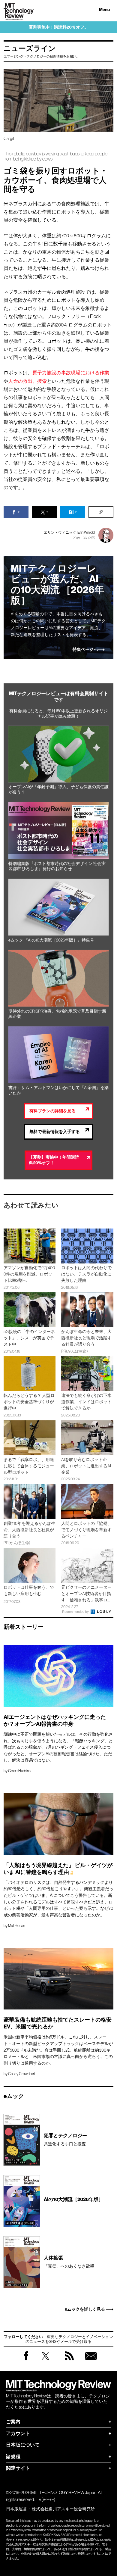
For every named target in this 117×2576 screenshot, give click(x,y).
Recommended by (76, 1612)
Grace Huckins (19, 1771)
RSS (69, 2362)
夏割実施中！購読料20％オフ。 (59, 27)
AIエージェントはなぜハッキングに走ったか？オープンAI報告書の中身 (55, 1721)
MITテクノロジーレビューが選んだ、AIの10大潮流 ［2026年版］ (57, 584)
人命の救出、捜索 (28, 381)
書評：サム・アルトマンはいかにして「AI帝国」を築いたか (58, 1090)
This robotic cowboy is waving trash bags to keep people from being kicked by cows (55, 156)
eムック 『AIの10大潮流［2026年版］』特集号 (51, 940)
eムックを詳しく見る (85, 2309)
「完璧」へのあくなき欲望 (69, 2262)
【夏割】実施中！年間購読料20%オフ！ (54, 1160)
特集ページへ (85, 650)
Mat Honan (16, 1926)
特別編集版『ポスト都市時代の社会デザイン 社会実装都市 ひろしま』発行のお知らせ (57, 866)
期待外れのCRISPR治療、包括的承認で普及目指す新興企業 (57, 1014)
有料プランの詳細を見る (52, 1111)
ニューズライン (30, 48)
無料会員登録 (91, 2362)
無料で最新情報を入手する (55, 1132)
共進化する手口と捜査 (65, 2139)
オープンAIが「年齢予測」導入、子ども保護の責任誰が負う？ (58, 790)
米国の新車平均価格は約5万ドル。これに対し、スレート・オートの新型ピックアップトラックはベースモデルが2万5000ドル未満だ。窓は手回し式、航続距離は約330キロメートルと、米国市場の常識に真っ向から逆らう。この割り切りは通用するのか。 (58, 2050)
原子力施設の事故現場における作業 (71, 373)
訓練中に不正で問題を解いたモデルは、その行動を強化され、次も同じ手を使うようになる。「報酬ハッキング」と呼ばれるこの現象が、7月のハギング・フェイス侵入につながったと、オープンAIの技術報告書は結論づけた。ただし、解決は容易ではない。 (58, 1747)
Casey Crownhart (22, 2074)
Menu (104, 10)
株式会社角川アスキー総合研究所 (63, 2509)
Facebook (26, 2360)
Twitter (45, 2362)
